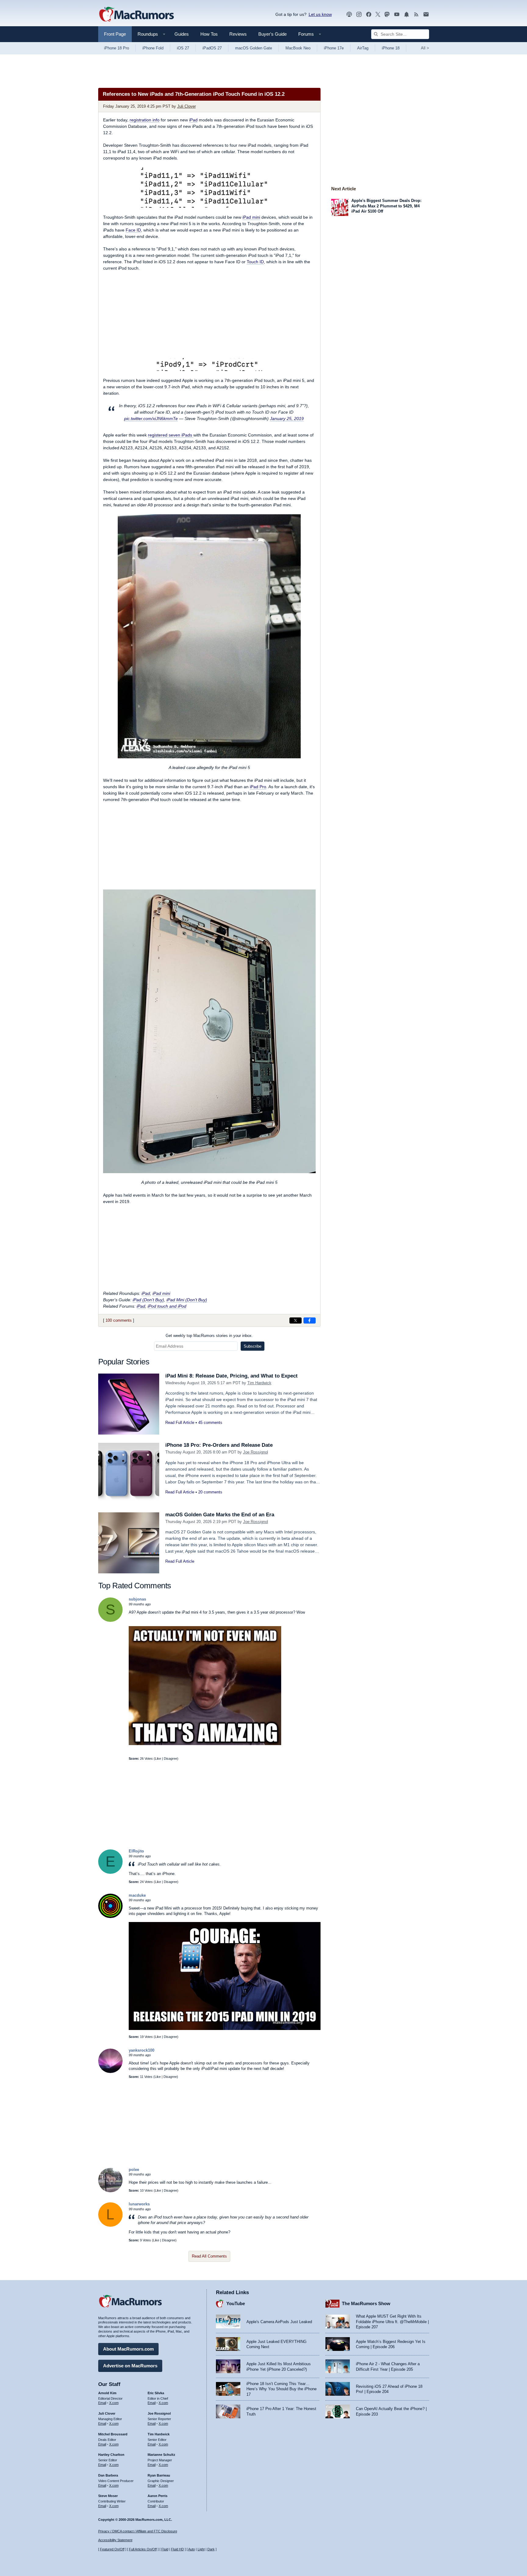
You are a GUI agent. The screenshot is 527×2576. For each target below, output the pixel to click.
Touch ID (255, 262)
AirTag (363, 48)
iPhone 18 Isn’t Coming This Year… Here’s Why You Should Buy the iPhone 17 (281, 2389)
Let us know (320, 14)
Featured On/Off (112, 2549)
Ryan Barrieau (159, 2475)
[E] (110, 1872)
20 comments (210, 1492)
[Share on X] (296, 1320)
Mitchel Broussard (113, 2434)
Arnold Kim (107, 2393)
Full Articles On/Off (143, 2549)
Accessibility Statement (115, 2540)
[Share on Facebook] (310, 1320)
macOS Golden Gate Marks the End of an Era (220, 1515)
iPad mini (251, 217)
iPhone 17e (334, 48)
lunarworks (139, 2204)
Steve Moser (108, 2496)
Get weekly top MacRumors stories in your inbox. (209, 1336)
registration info (145, 120)
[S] (110, 1620)
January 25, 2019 (287, 419)
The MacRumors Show (366, 2303)
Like (158, 1759)
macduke (137, 1895)
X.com (114, 2403)
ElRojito (136, 1851)
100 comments (119, 1320)
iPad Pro (258, 787)
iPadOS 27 (212, 48)
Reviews (238, 34)
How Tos (209, 34)
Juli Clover (186, 106)
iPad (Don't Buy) (148, 1300)
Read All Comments (209, 2256)
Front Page (115, 34)
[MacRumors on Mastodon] (387, 14)
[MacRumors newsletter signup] (426, 14)
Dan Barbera (108, 2475)
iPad (193, 120)
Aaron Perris (158, 2496)
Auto (192, 2549)
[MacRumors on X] (378, 14)
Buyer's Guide (272, 34)
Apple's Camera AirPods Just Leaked (279, 2322)
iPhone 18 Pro (117, 48)
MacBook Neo (298, 48)
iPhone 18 (391, 48)
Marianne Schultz (161, 2455)
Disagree (170, 1759)
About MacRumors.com (128, 2349)
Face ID (133, 230)
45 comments (210, 1423)
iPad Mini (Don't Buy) (187, 1300)
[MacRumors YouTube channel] (397, 14)
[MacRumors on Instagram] (359, 14)
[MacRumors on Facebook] (369, 14)
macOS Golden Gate (254, 48)
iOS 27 (183, 48)
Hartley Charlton (111, 2455)
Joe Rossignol (256, 1452)
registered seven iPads (171, 435)
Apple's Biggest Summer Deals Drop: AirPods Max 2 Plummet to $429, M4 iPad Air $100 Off (386, 206)
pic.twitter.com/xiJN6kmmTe (151, 419)
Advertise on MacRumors (130, 2366)
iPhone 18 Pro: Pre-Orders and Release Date (219, 1445)
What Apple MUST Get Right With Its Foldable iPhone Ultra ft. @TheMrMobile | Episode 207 (392, 2322)
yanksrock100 (142, 2050)
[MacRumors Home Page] (136, 15)
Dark (211, 2549)
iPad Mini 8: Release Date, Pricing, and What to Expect (231, 1376)
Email (102, 2403)
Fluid (165, 2549)
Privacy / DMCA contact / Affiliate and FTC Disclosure (138, 2531)
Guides (182, 34)
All (425, 48)
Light (201, 2549)
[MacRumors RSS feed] (416, 14)
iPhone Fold (153, 48)
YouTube (236, 2303)
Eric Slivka (156, 2393)
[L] (110, 2225)
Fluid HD (177, 2549)
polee (134, 2170)
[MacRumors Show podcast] (349, 14)
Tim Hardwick (259, 1383)
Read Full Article (180, 1423)
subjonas (137, 1599)
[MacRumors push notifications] (407, 14)
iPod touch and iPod (167, 1306)
